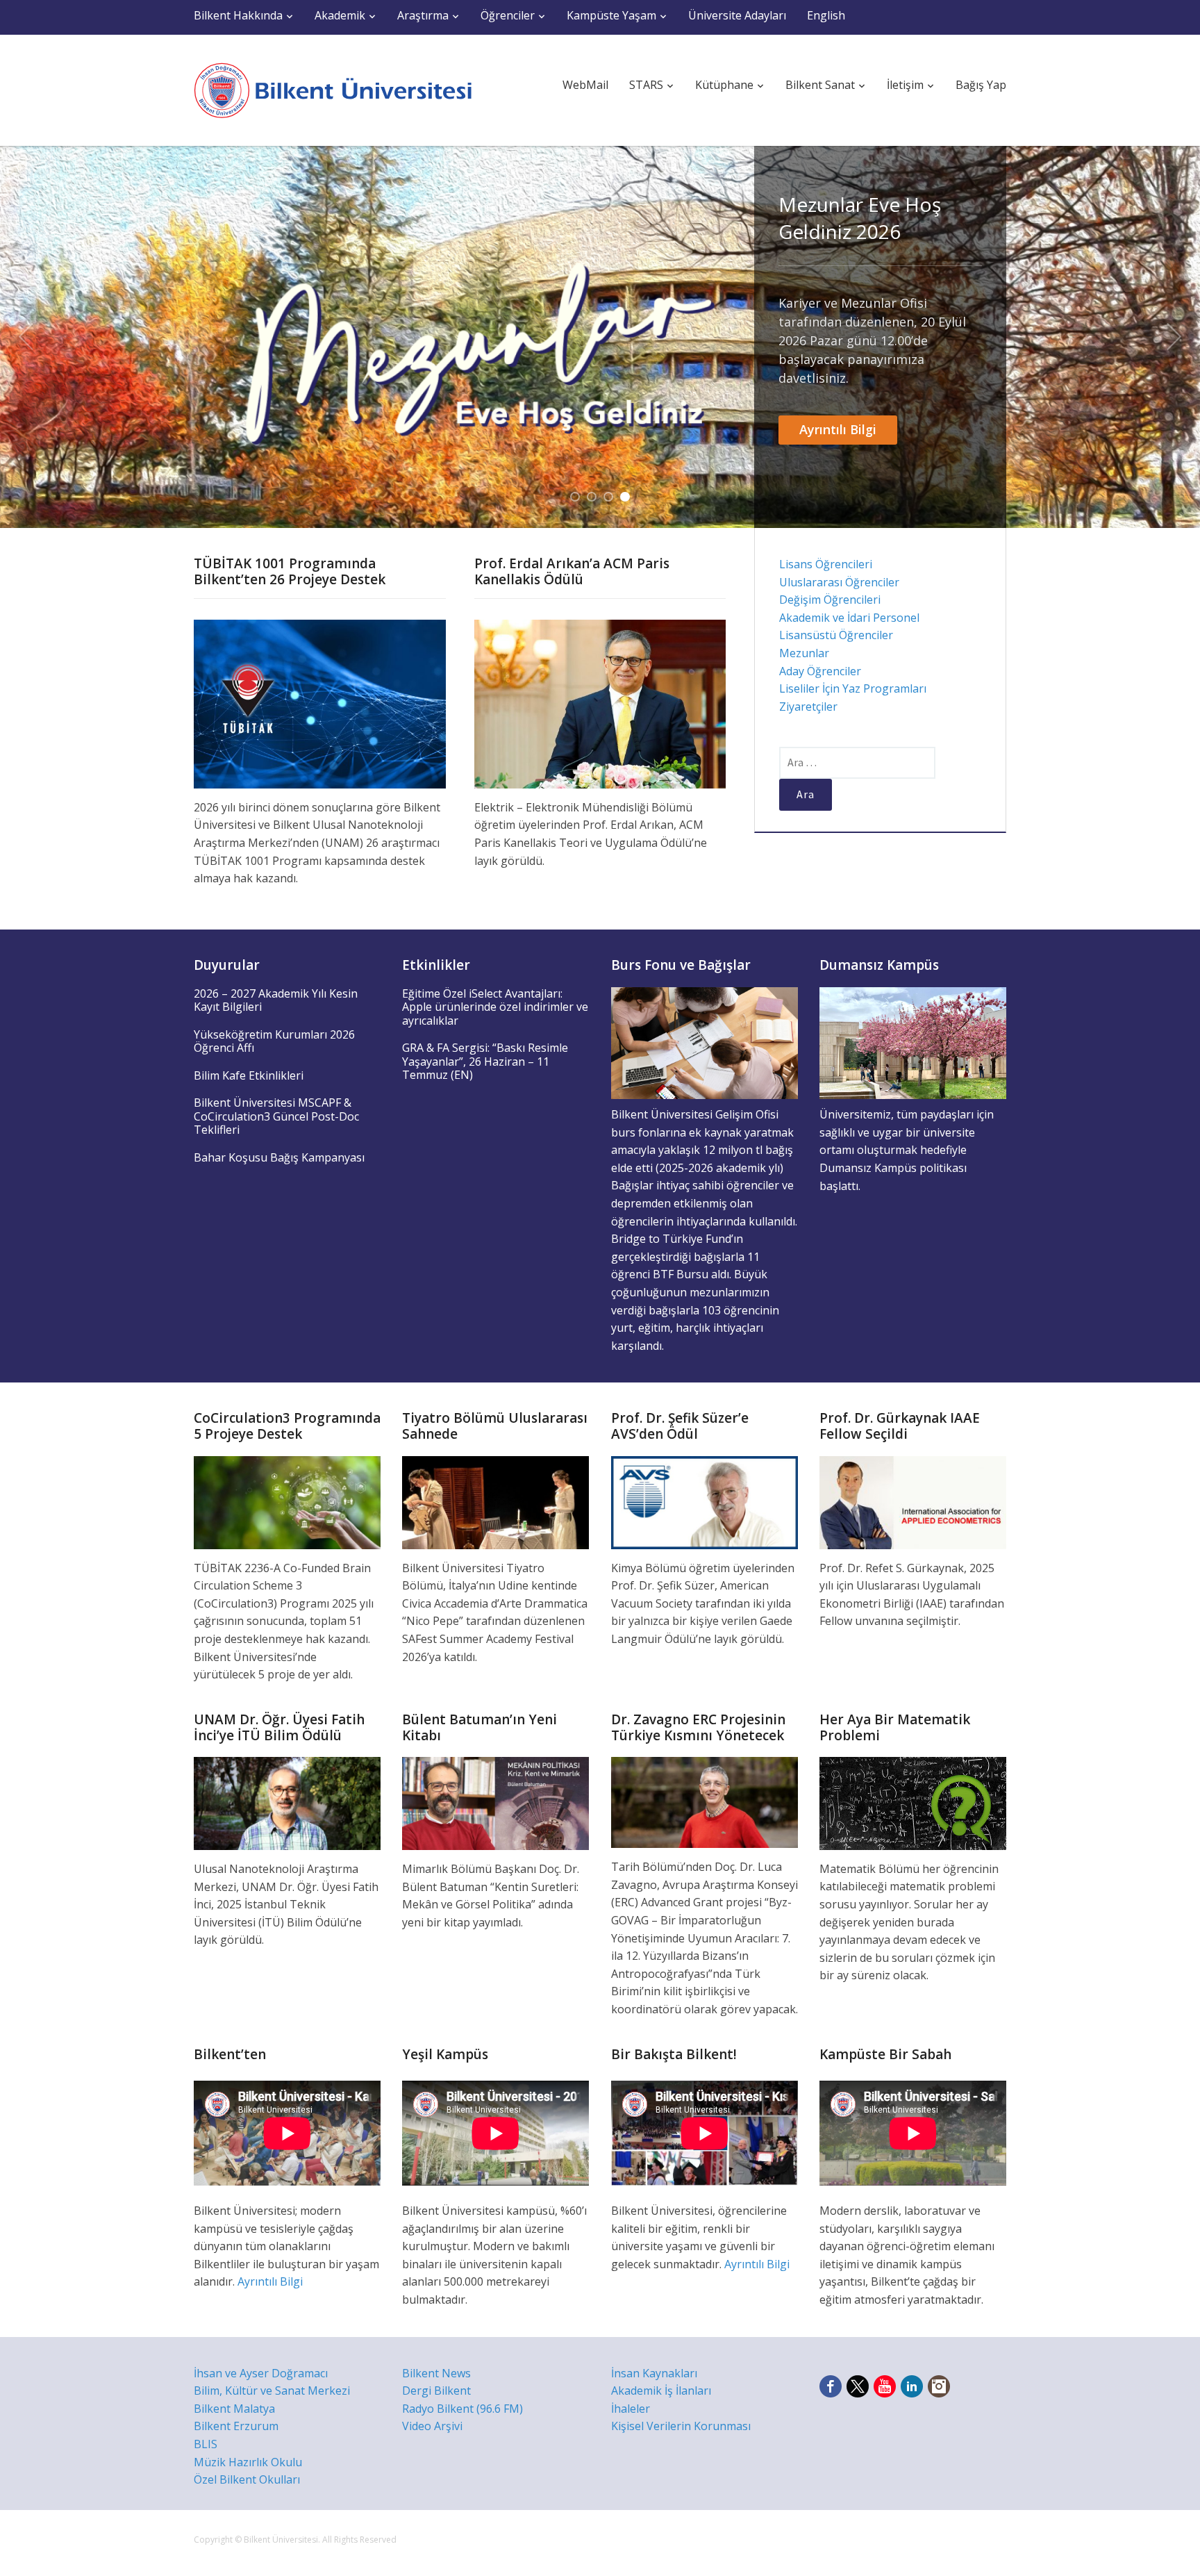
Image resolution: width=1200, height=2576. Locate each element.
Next (1174, 337)
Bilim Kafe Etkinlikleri (249, 1075)
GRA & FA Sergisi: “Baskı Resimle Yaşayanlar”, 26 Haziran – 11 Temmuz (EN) (485, 1061)
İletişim (905, 85)
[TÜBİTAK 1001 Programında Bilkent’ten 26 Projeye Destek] (320, 703)
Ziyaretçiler (808, 707)
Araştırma (423, 15)
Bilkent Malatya (234, 2409)
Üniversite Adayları (737, 15)
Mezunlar (804, 653)
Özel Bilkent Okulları (247, 2479)
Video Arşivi (432, 2426)
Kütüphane (724, 85)
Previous (26, 337)
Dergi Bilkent (436, 2391)
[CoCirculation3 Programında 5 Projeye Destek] (287, 1501)
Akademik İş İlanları (661, 2391)
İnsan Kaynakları (654, 2373)
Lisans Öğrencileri (826, 564)
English (826, 15)
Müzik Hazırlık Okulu (248, 2462)
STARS (646, 85)
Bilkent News (436, 2373)
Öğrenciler (508, 15)
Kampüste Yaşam (611, 15)
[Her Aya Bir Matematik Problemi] (913, 1802)
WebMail (585, 85)
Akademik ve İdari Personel (849, 618)
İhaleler (631, 2409)
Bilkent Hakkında (238, 15)
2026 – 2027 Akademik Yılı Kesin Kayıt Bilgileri (276, 1000)
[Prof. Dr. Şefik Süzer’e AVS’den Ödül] (705, 1501)
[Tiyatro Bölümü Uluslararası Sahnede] (495, 1501)
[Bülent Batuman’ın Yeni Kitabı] (495, 1802)
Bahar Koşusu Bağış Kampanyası (279, 1157)
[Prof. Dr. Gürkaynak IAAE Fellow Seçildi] (913, 1501)
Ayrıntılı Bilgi (838, 429)
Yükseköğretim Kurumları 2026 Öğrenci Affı (274, 1041)
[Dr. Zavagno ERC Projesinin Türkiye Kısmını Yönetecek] (705, 1801)
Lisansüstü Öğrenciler (836, 635)
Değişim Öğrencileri (830, 600)
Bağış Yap (981, 85)
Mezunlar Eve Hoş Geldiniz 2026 (860, 218)
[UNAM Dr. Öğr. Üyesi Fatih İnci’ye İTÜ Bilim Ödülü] (287, 1802)
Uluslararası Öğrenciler (839, 582)
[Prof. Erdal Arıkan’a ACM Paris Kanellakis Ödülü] (600, 703)
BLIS (206, 2444)
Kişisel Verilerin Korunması (681, 2426)
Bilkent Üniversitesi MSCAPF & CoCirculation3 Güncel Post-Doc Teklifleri (276, 1116)
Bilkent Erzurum (236, 2426)
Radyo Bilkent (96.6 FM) (462, 2409)
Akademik (340, 15)
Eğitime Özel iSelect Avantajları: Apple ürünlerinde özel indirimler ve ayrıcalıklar (495, 1007)
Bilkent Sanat (820, 85)
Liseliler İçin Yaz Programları (853, 688)
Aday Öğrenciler (820, 671)
